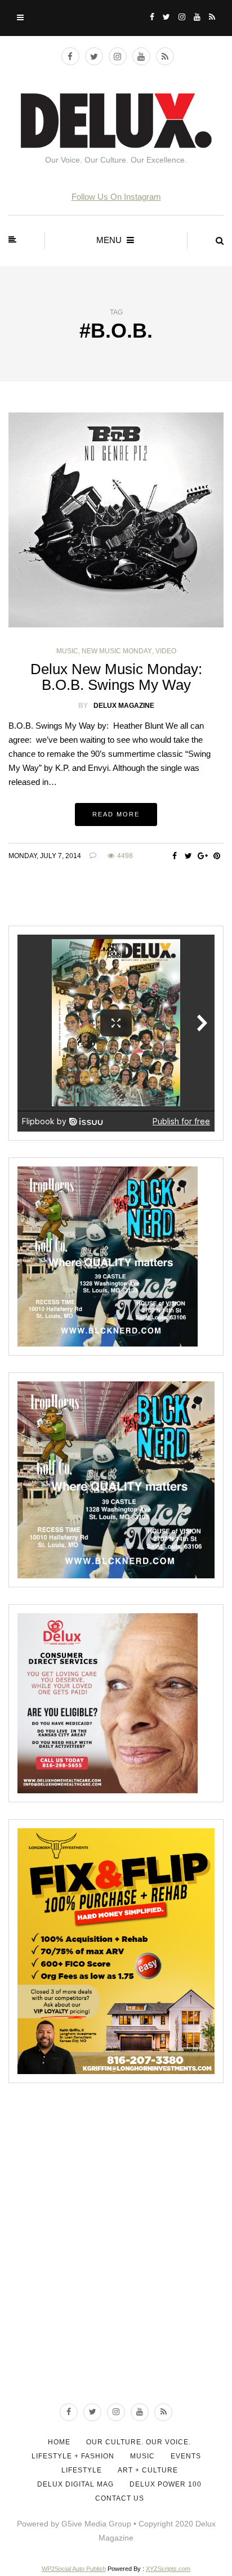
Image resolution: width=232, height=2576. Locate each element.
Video (166, 651)
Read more (116, 814)
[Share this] (174, 856)
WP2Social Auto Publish (74, 2569)
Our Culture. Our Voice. (139, 2442)
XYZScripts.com (168, 2569)
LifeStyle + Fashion (73, 2456)
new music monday (117, 651)
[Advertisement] (116, 2261)
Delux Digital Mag (75, 2484)
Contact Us (120, 2498)
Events (186, 2456)
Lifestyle (82, 2470)
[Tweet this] (188, 856)
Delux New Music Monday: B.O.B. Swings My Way (116, 677)
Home (59, 2442)
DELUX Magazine (124, 706)
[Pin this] (217, 856)
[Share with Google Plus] (202, 856)
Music (67, 651)
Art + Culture (148, 2470)
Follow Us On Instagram (116, 197)
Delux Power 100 (166, 2484)
